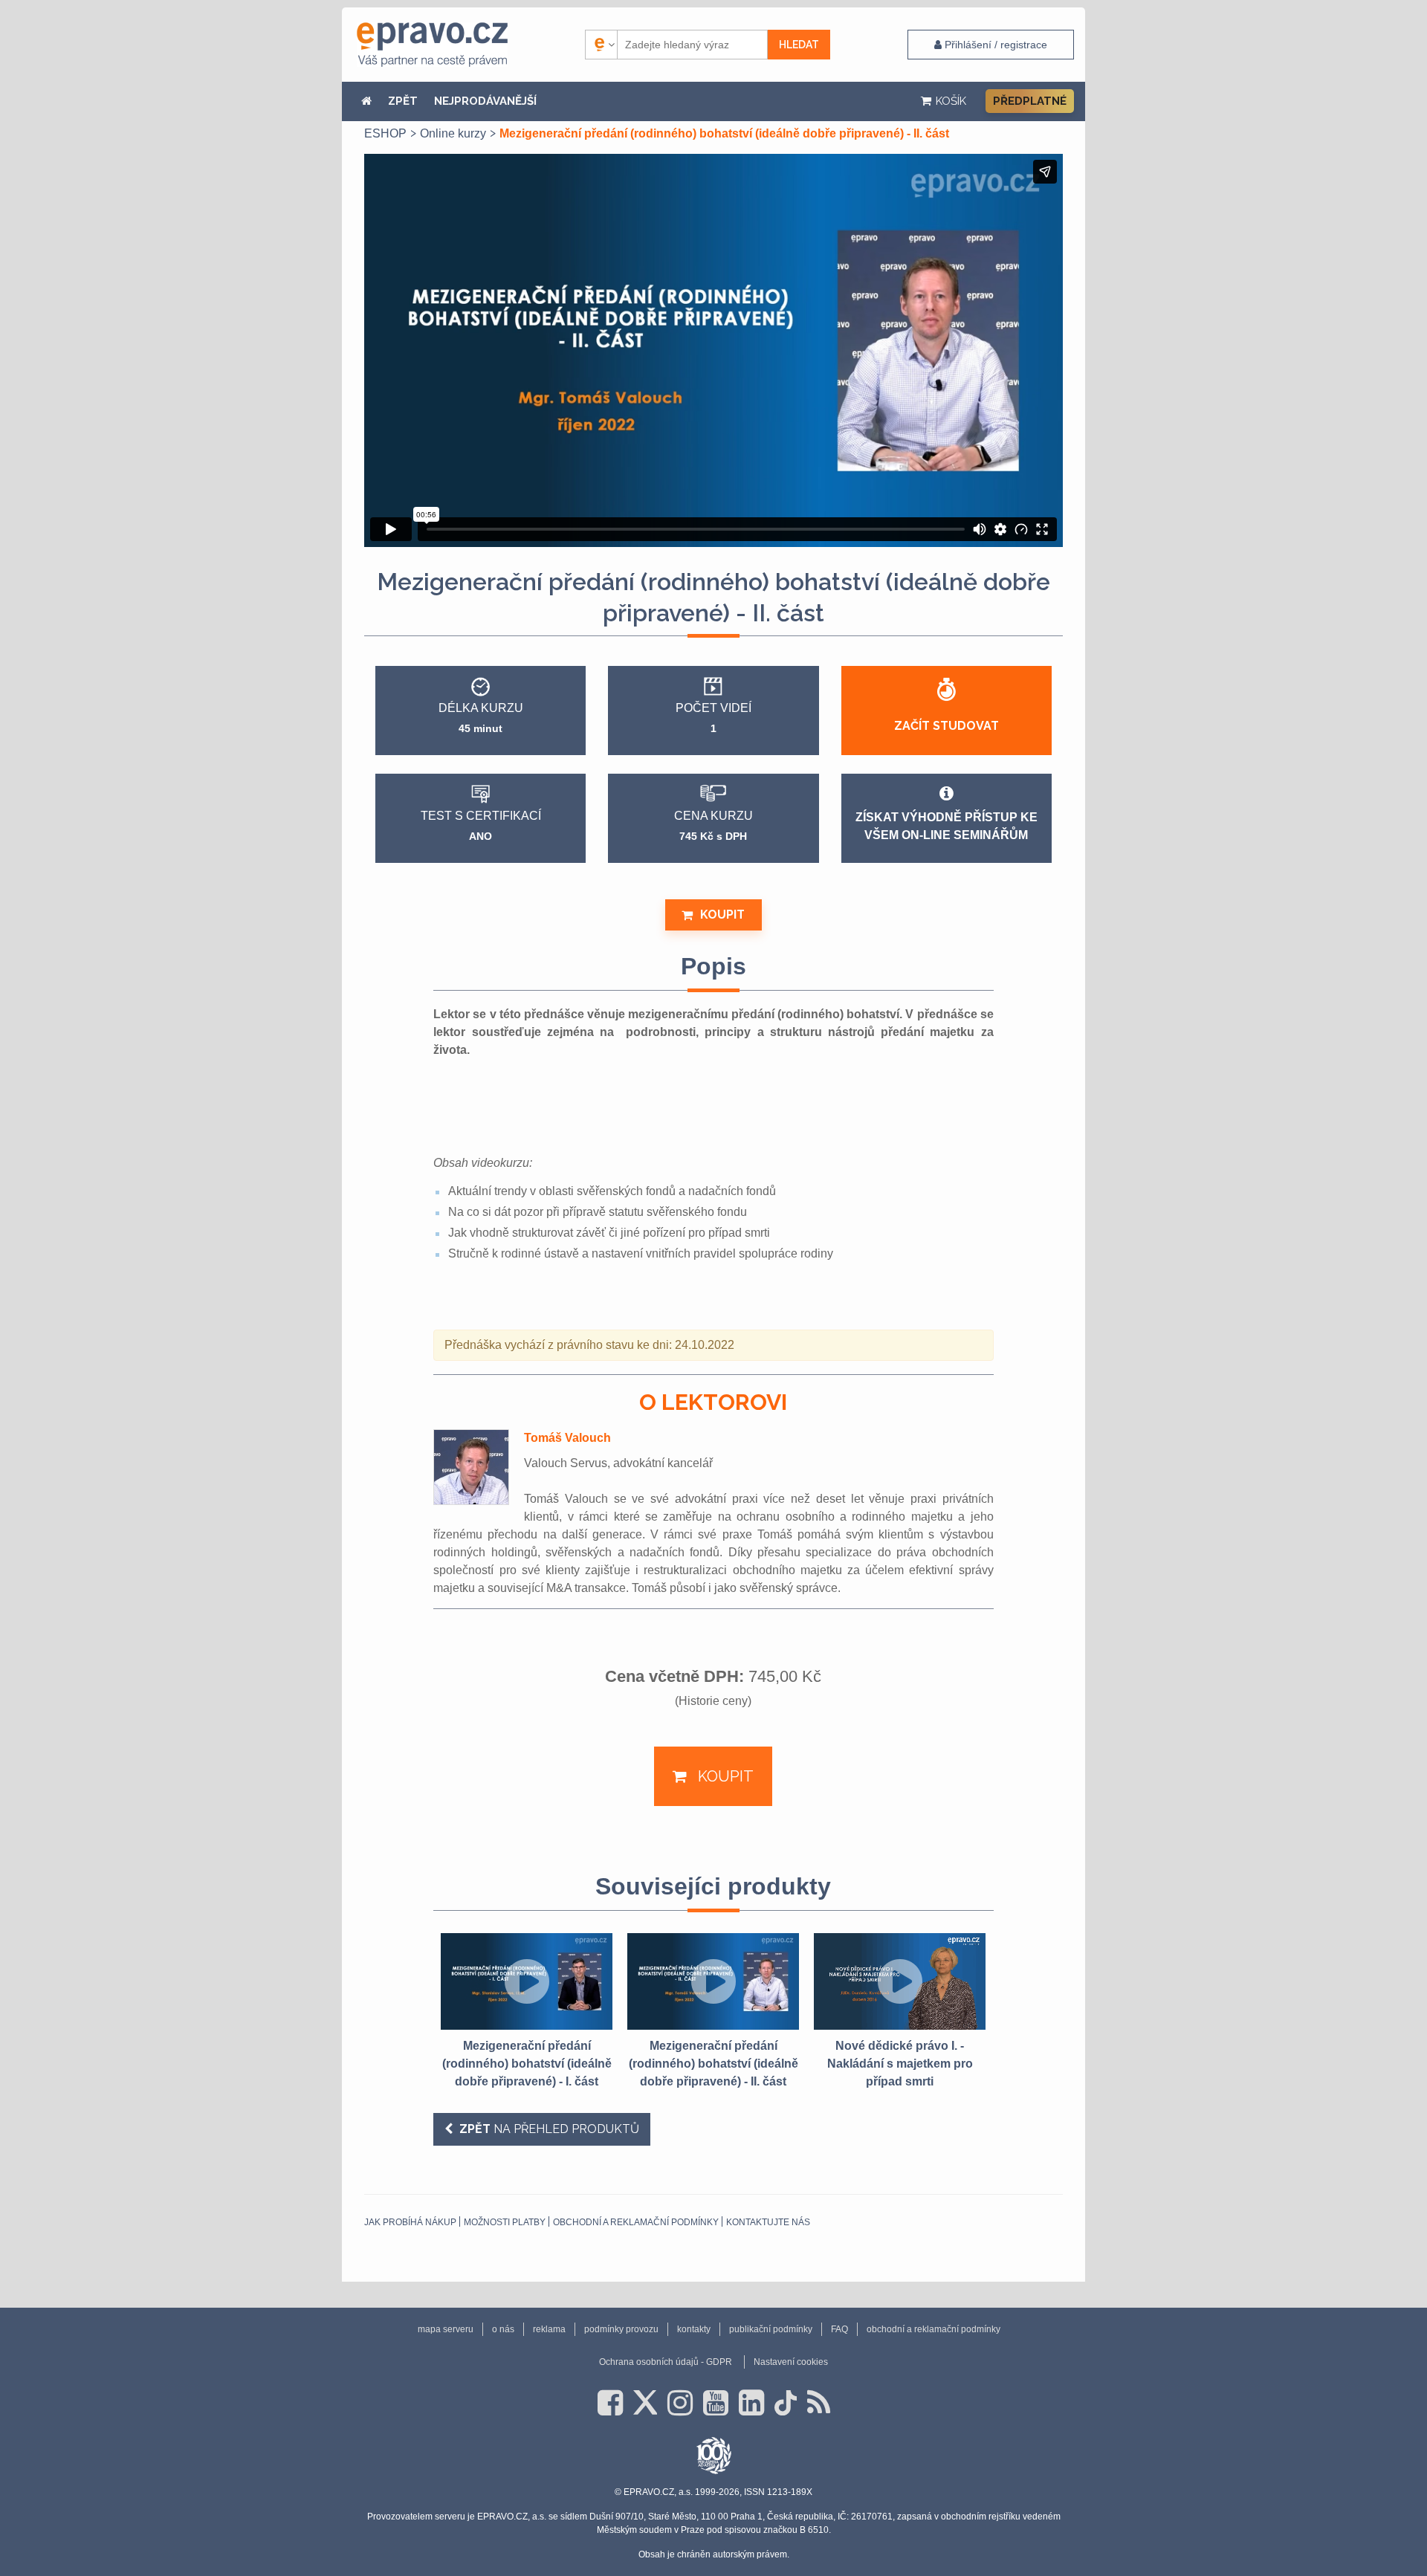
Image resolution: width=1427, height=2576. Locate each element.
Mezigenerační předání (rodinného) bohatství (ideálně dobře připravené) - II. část (713, 2064)
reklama (549, 2329)
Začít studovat (947, 726)
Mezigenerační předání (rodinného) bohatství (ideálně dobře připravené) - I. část (527, 2064)
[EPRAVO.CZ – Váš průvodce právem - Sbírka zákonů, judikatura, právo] (432, 45)
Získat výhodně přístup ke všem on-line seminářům (947, 826)
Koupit (722, 915)
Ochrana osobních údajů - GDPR (666, 2362)
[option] (527, 2012)
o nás (503, 2329)
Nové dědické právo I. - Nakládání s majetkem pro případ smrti (900, 2064)
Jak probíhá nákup (410, 2222)
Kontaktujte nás (768, 2222)
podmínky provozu (621, 2329)
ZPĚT (403, 101)
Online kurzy (453, 133)
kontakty (694, 2329)
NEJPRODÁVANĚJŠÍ (485, 101)
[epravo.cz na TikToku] (786, 2403)
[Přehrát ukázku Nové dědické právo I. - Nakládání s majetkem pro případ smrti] (900, 1981)
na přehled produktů (549, 2129)
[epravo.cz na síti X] (645, 2403)
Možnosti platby (505, 2222)
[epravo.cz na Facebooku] (610, 2403)
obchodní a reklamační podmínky (636, 2222)
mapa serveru (446, 2329)
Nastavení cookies (791, 2362)
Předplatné (1030, 101)
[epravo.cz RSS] (819, 2403)
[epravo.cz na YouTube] (716, 2403)
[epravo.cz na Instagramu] (680, 2403)
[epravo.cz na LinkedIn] (751, 2403)
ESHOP (385, 133)
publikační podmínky (771, 2329)
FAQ (839, 2329)
